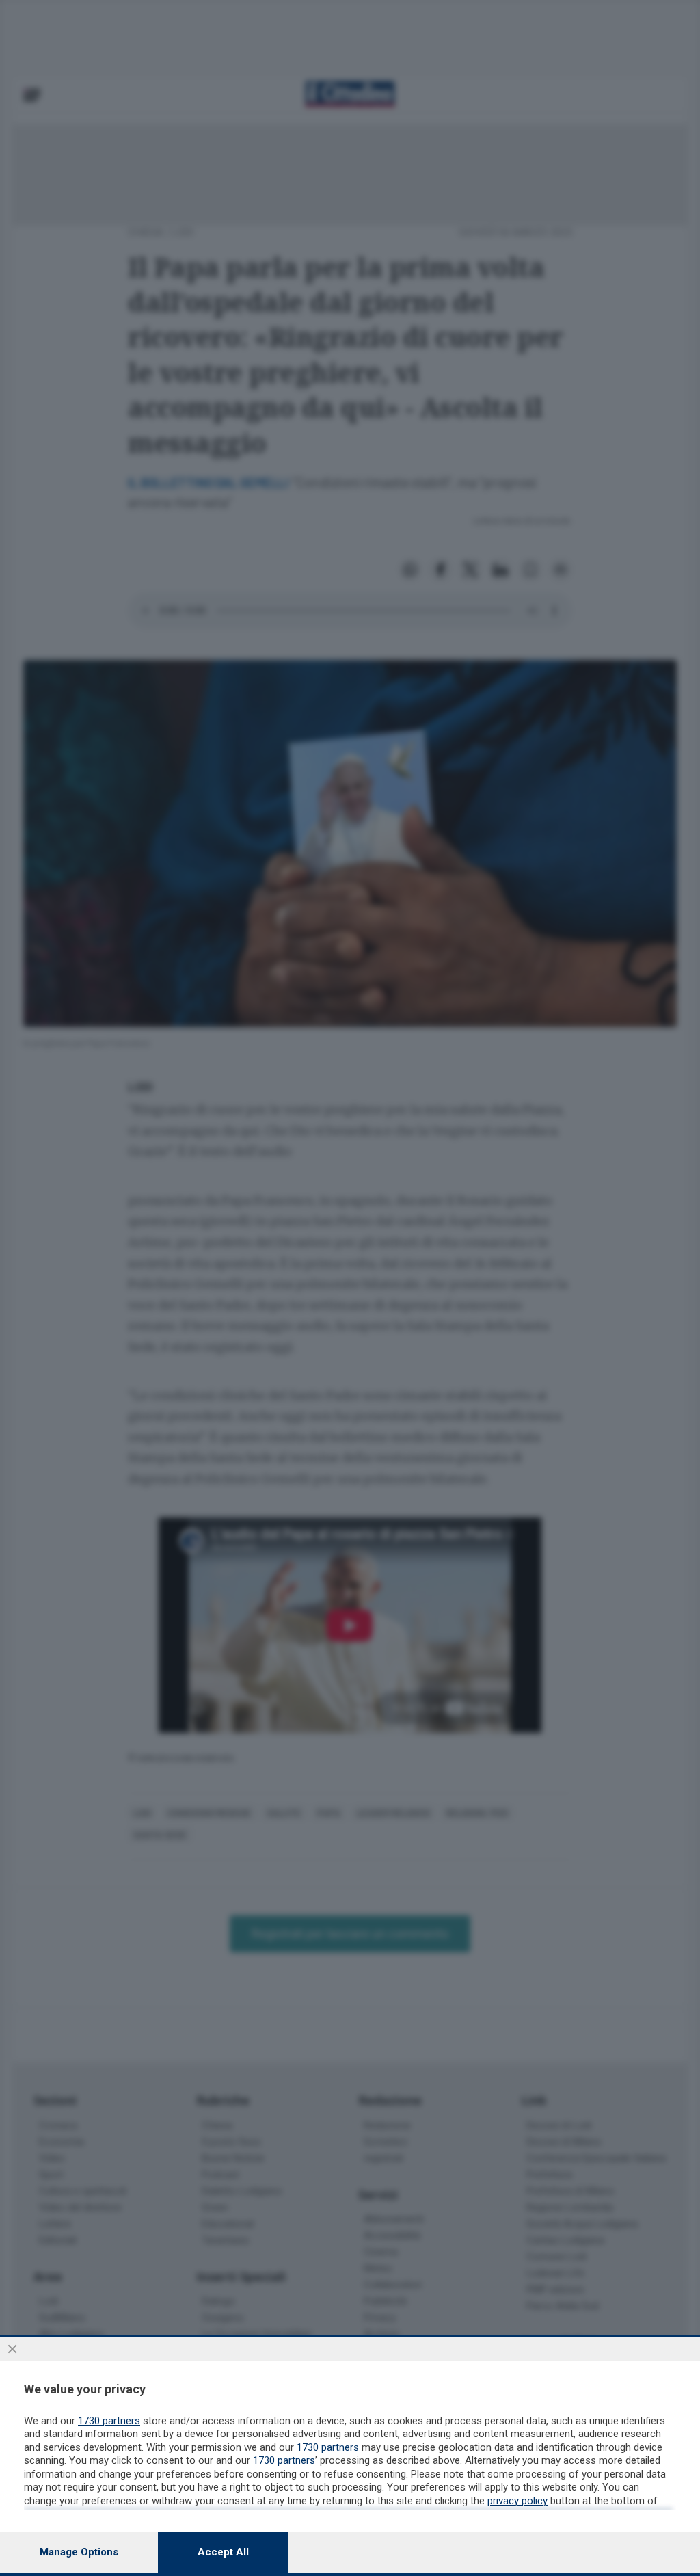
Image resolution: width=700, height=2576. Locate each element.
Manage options (79, 2552)
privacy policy (517, 2501)
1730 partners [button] (109, 2421)
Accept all (223, 2552)
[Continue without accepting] (12, 2349)
